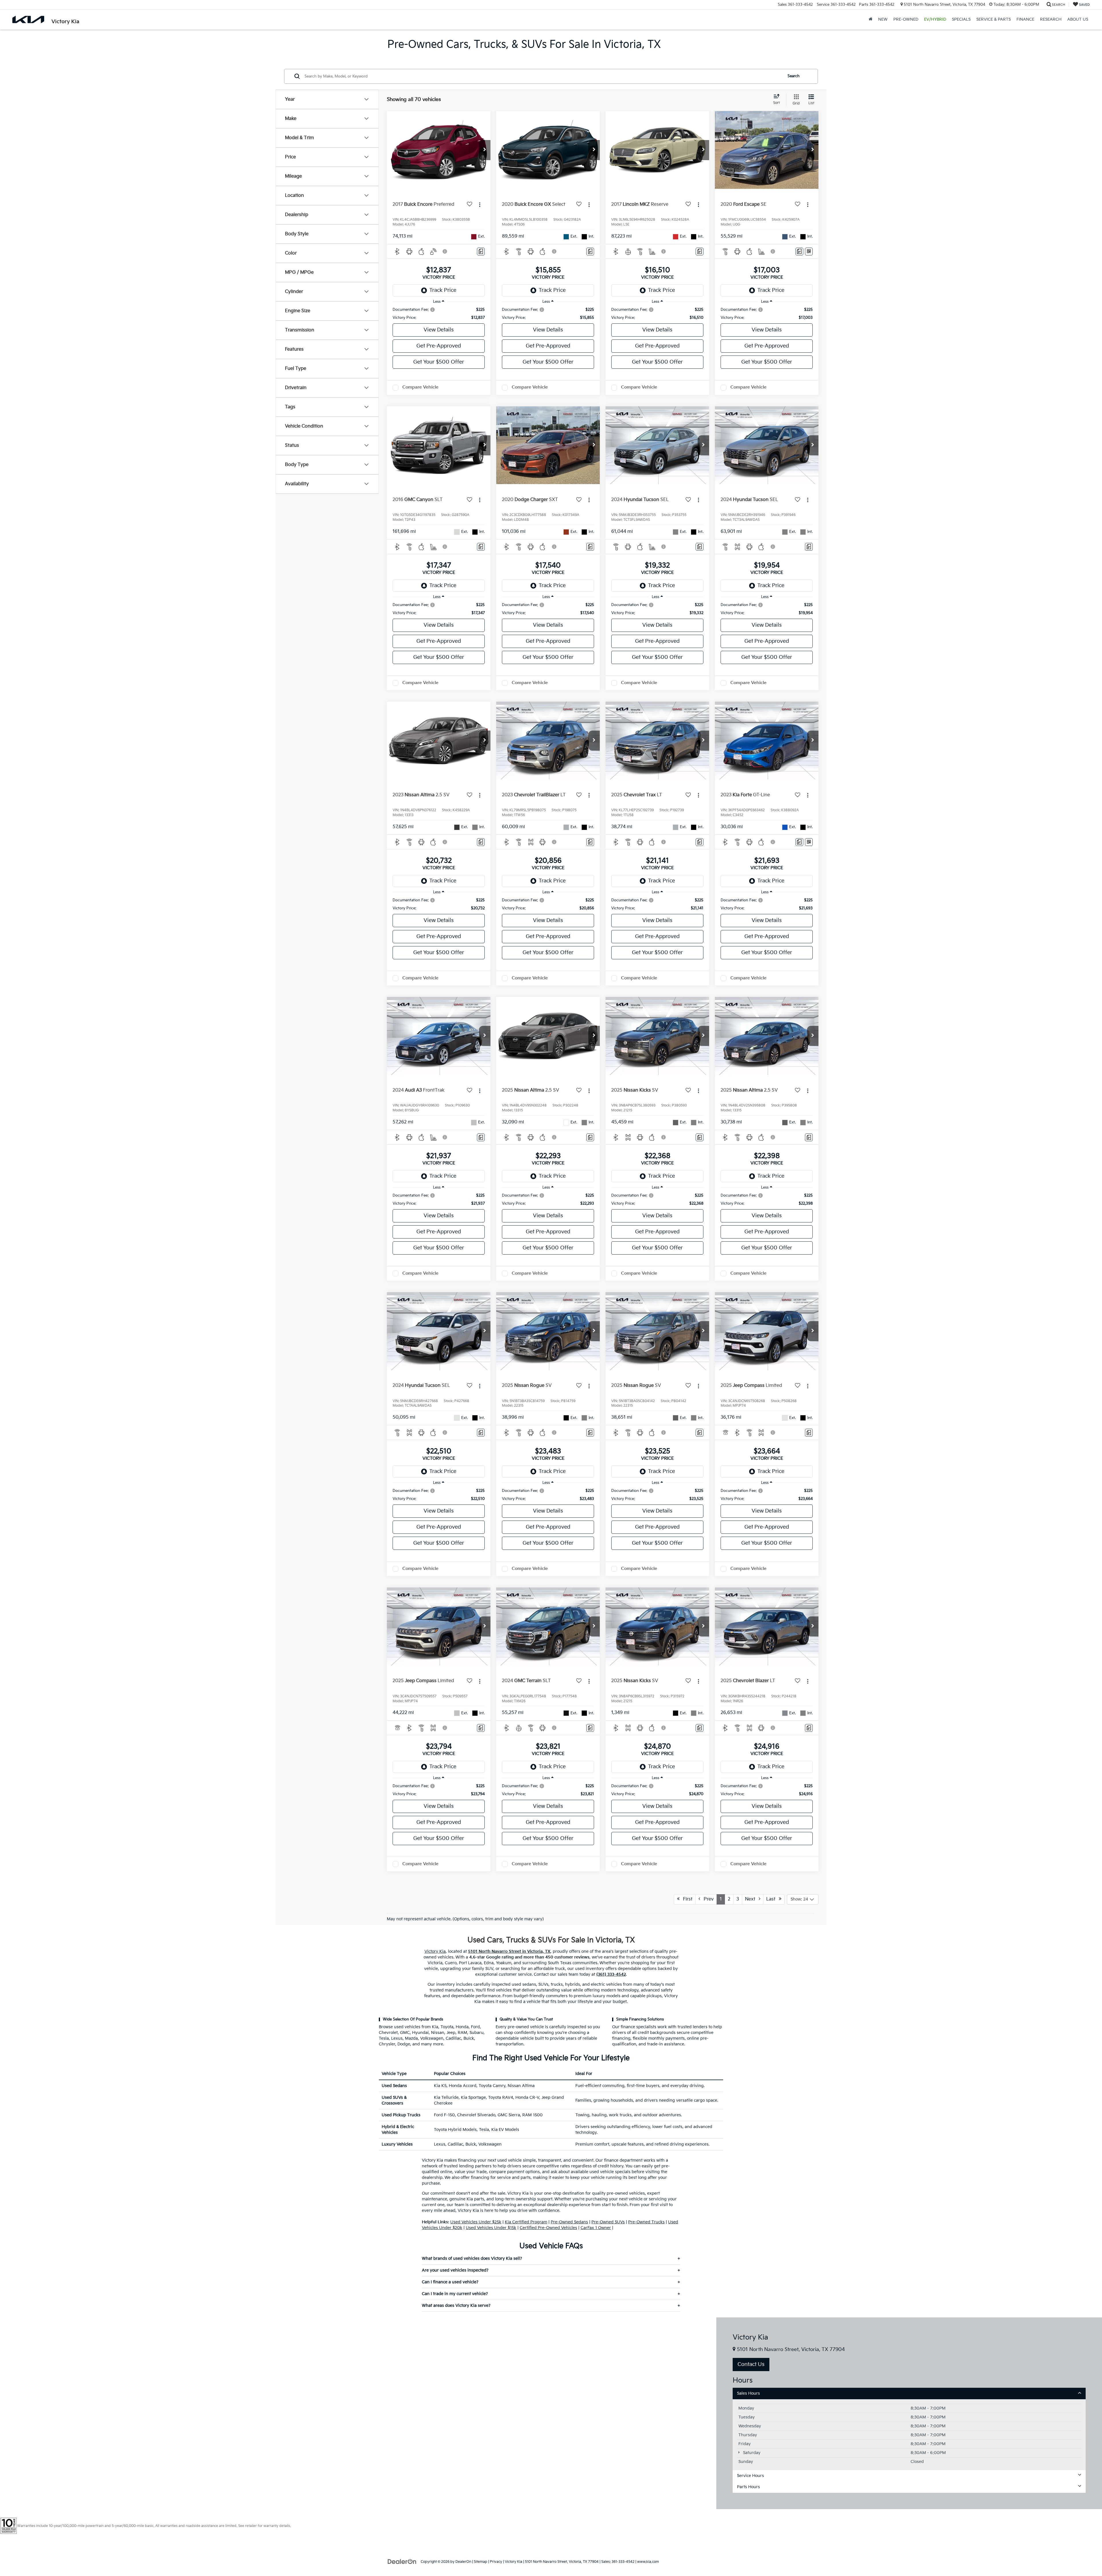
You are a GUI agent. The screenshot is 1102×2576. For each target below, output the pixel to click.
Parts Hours (748, 2487)
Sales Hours (748, 2393)
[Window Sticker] (809, 252)
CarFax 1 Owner (596, 2228)
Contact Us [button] (751, 2364)
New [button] (883, 19)
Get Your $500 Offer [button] (439, 362)
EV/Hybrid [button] (935, 19)
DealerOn (463, 2562)
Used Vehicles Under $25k (476, 2222)
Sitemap (481, 2562)
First (686, 1899)
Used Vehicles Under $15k (491, 2228)
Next (752, 1899)
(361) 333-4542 (611, 1974)
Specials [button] (961, 19)
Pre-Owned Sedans (569, 2222)
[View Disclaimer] (445, 251)
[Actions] (480, 205)
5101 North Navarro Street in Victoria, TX (509, 1951)
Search (793, 76)
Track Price (443, 290)
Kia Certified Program (526, 2222)
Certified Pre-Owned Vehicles (548, 2228)
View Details (439, 330)
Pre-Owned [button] (906, 19)
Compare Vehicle (420, 387)
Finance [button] (1025, 19)
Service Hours (750, 2476)
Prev (707, 1899)
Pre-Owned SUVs (608, 2222)
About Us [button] (1078, 19)
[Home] (871, 20)
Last (773, 1899)
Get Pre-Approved (439, 346)
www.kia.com (648, 2562)
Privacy (496, 2562)
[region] (439, 314)
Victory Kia (435, 1951)
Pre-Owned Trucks (646, 2222)
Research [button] (1051, 19)
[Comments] (481, 252)
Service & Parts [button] (994, 19)
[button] (485, 150)
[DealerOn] (402, 2562)
